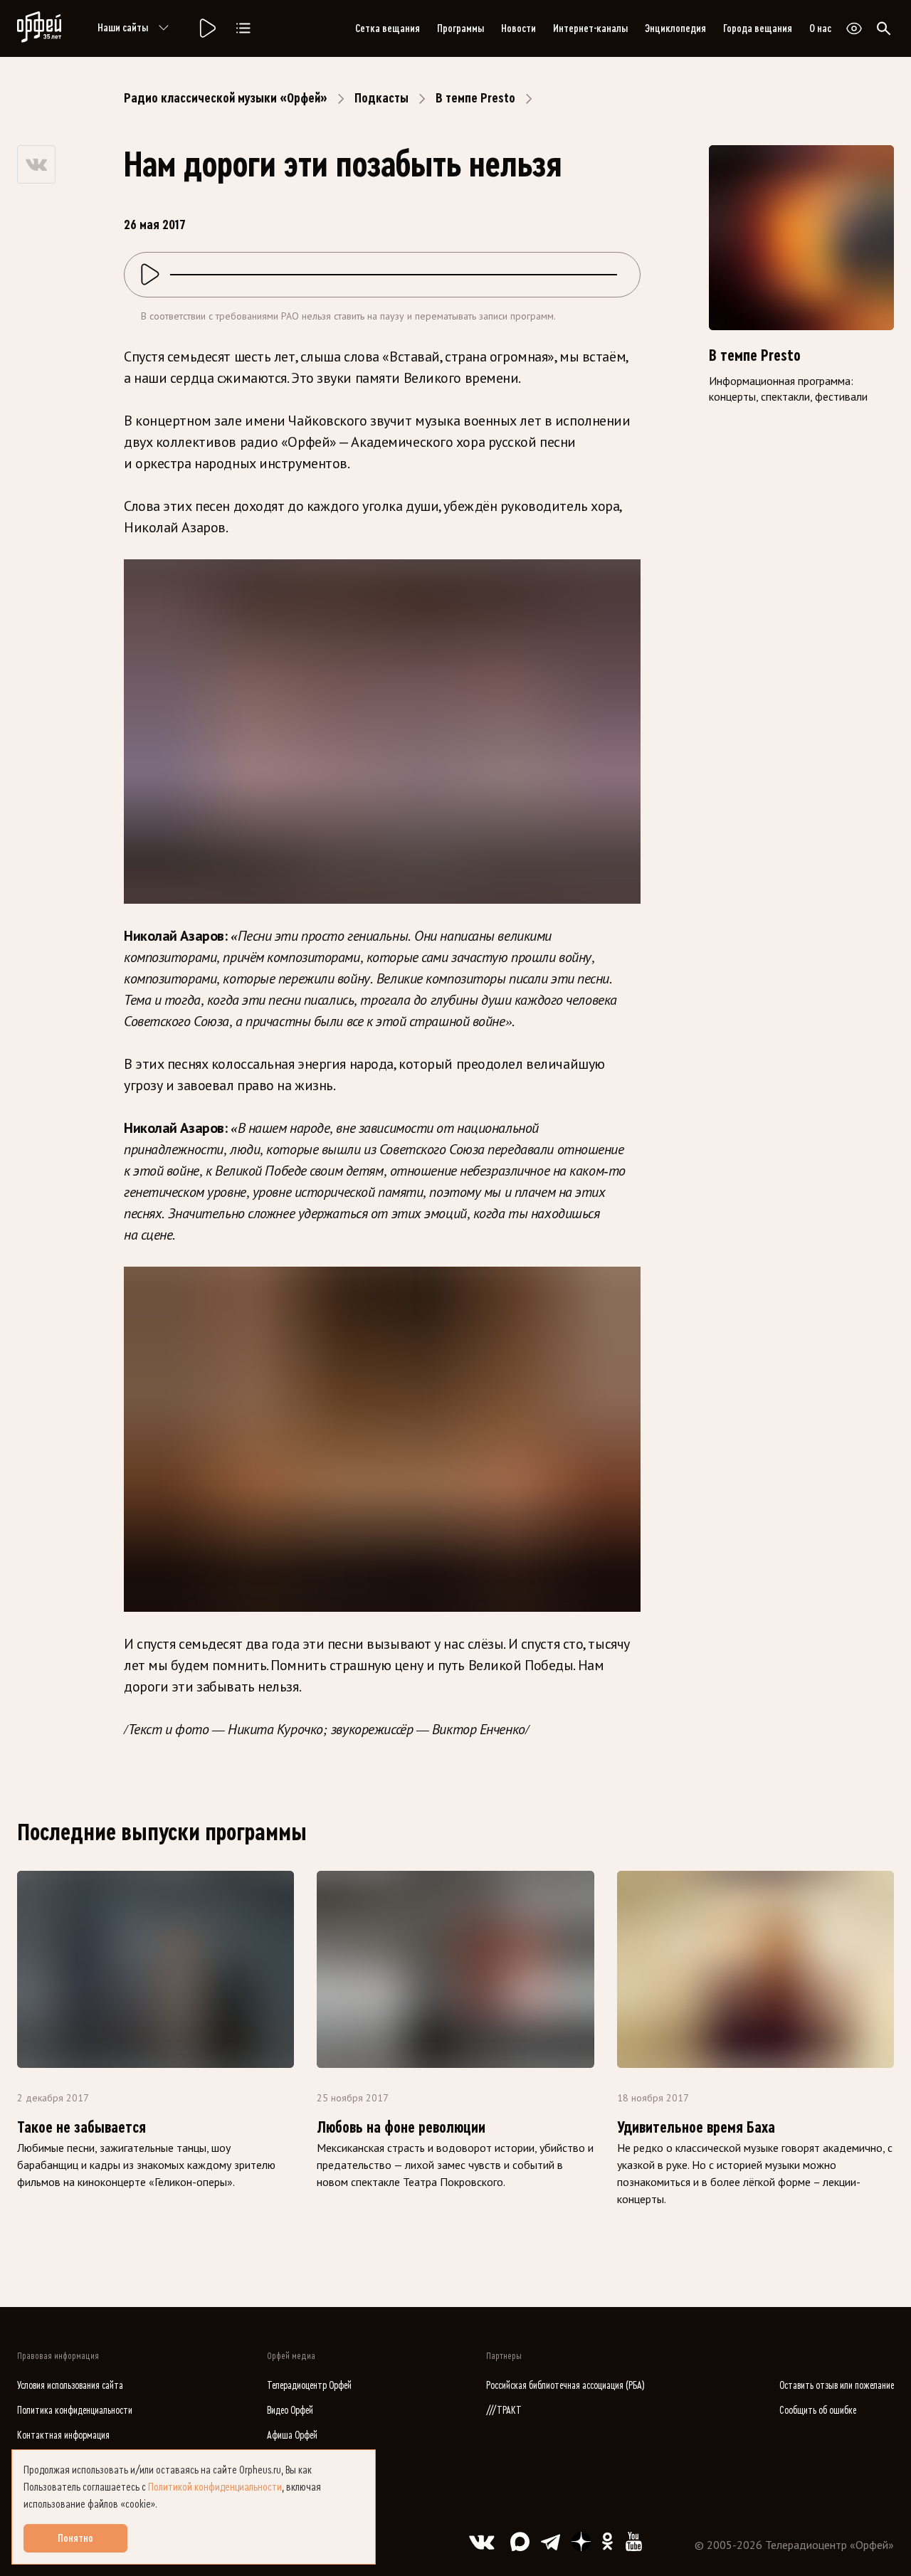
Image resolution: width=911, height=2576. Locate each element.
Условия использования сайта (70, 2386)
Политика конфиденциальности (75, 2411)
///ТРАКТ (504, 2411)
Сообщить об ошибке (818, 2411)
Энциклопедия (675, 28)
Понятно (75, 2538)
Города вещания (758, 28)
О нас (820, 28)
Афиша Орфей (292, 2435)
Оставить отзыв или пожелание (837, 2386)
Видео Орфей (290, 2411)
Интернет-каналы (590, 28)
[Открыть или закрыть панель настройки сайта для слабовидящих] (854, 28)
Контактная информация (63, 2435)
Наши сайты (123, 28)
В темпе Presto (475, 98)
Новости (518, 28)
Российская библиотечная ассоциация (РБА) (565, 2386)
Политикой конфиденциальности (215, 2487)
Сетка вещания (388, 28)
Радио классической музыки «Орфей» (226, 98)
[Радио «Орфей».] (206, 28)
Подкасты (381, 98)
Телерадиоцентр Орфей (309, 2386)
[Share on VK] (36, 164)
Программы (460, 28)
